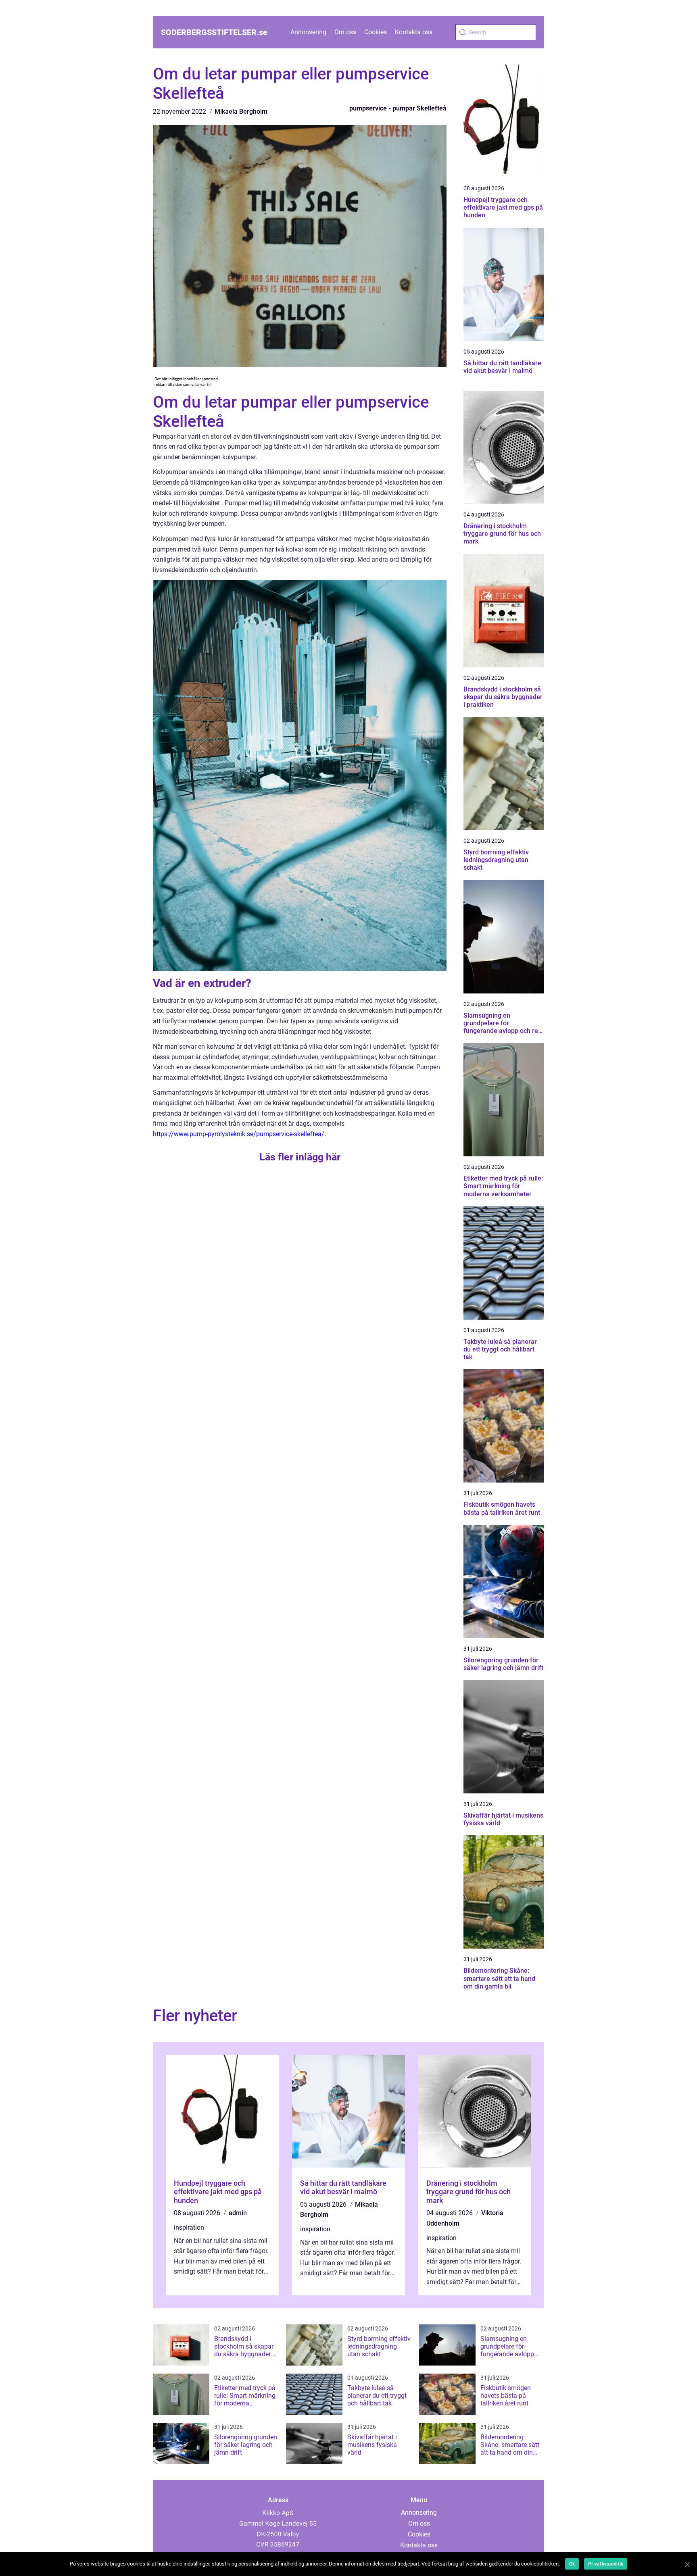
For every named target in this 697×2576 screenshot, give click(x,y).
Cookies (376, 32)
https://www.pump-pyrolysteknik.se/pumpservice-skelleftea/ (239, 1134)
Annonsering (308, 32)
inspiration (189, 2227)
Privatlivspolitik (606, 2564)
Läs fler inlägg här (300, 1157)
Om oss (345, 32)
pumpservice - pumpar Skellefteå (398, 108)
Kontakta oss (414, 32)
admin (238, 2213)
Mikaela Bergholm (241, 111)
